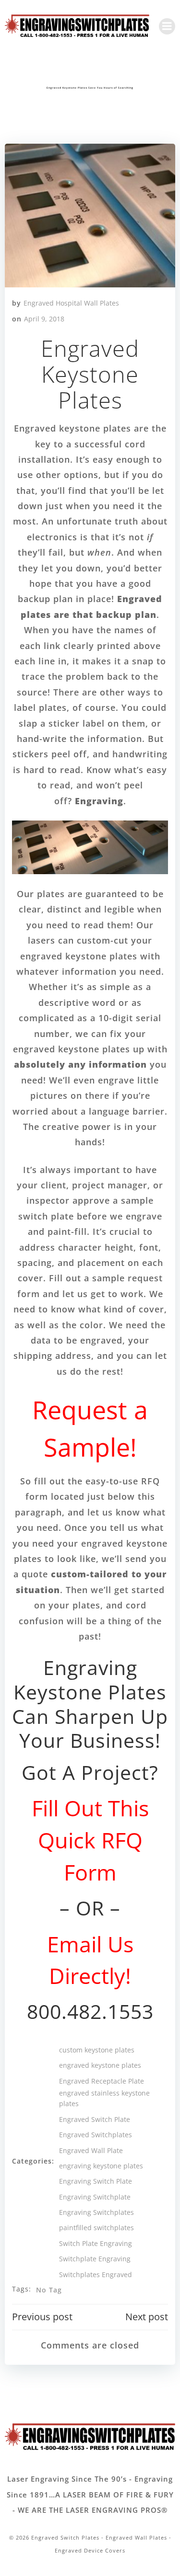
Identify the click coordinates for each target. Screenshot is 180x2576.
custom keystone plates (97, 2050)
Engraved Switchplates (96, 2135)
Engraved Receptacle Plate (102, 2081)
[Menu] (167, 26)
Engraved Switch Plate (95, 2119)
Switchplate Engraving (95, 2259)
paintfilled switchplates (96, 2228)
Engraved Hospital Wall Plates (71, 303)
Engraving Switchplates (96, 2212)
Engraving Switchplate (95, 2197)
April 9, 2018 (44, 319)
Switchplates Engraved (96, 2274)
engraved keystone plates (100, 2065)
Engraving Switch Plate (96, 2181)
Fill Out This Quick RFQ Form (90, 1840)
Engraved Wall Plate (91, 2150)
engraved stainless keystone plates (104, 2098)
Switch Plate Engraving (96, 2243)
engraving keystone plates (101, 2166)
